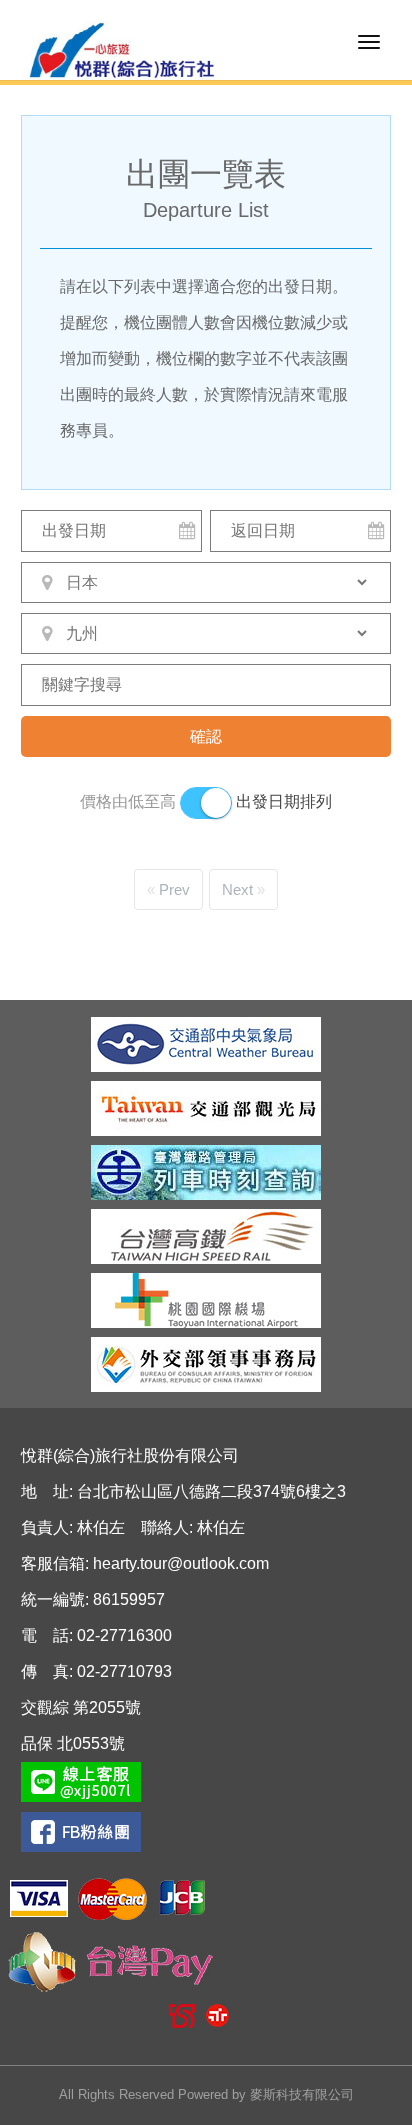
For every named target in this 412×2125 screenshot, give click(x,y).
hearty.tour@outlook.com (181, 1563)
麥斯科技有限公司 (302, 2094)
